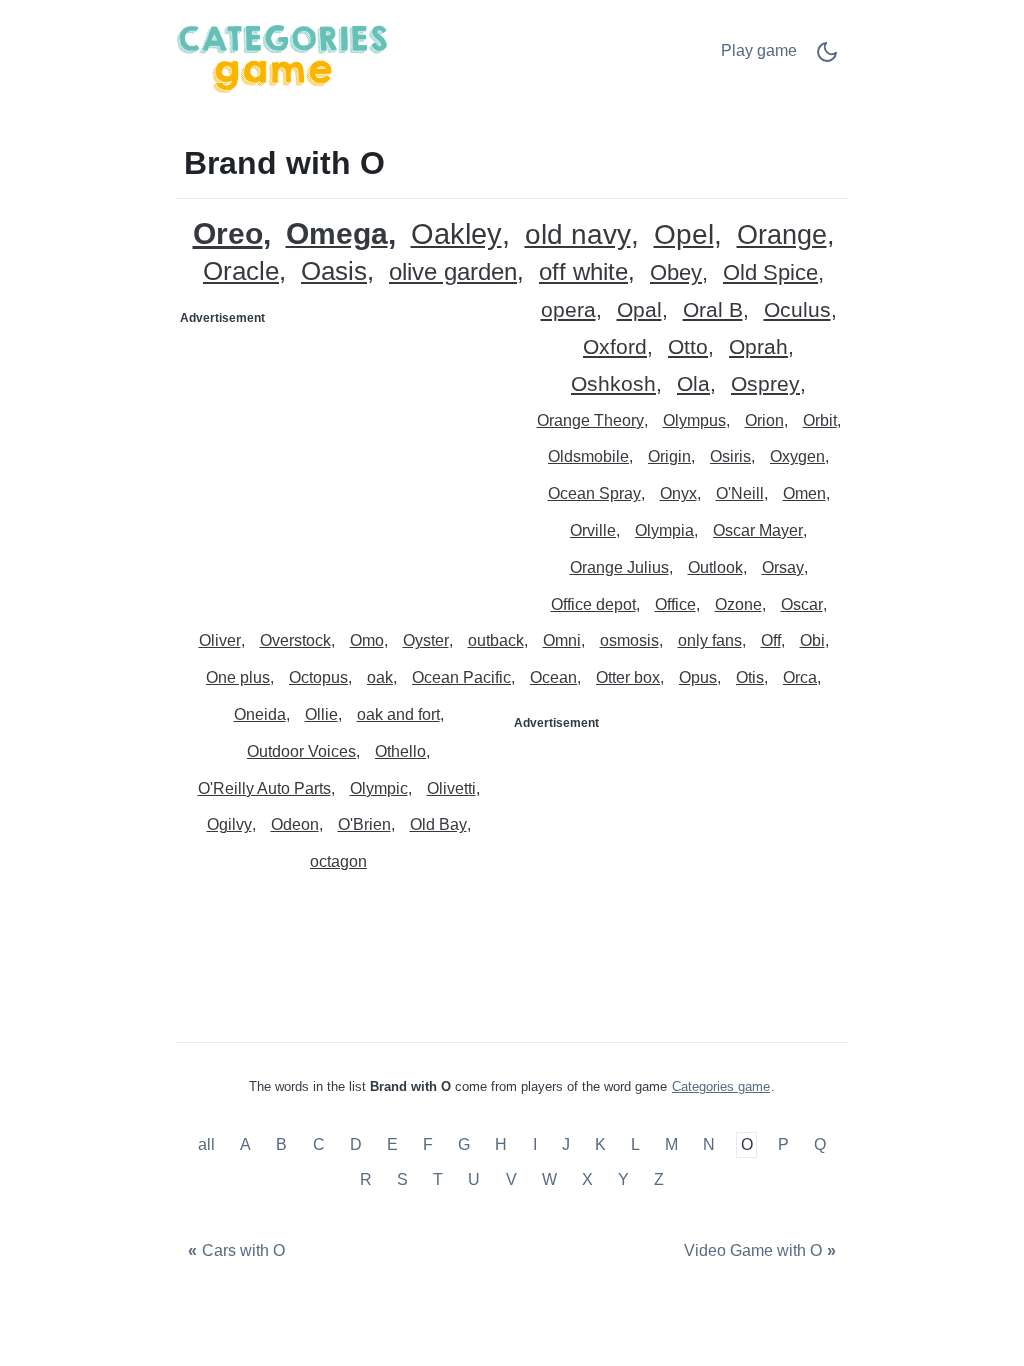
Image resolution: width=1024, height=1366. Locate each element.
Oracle (241, 271)
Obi (812, 640)
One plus (238, 677)
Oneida (260, 714)
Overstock (295, 640)
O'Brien (364, 824)
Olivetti (451, 788)
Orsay (783, 567)
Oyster (426, 640)
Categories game (721, 1086)
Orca (800, 677)
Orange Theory (590, 420)
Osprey (765, 384)
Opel (684, 235)
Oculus (797, 310)
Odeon (295, 824)
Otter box (628, 677)
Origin (669, 456)
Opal (639, 310)
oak (380, 677)
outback (496, 640)
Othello (400, 751)
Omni (562, 640)
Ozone (738, 604)
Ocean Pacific (461, 677)
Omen (804, 493)
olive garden (453, 272)
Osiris (730, 456)
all (208, 1144)
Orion (764, 420)
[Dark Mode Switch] (827, 58)
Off (771, 640)
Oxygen (797, 456)
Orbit (820, 420)
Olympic (379, 788)
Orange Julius (619, 567)
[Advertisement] (345, 459)
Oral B (713, 310)
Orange (782, 235)
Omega (337, 234)
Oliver (220, 640)
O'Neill (740, 493)
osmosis (629, 640)
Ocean (553, 677)
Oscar (802, 604)
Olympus (694, 420)
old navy (578, 235)
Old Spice (770, 273)
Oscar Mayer (758, 530)
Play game (759, 50)
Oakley (456, 234)
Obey (676, 273)
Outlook (715, 567)
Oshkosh (613, 384)
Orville (593, 530)
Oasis (334, 271)
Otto (688, 347)
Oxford (615, 347)
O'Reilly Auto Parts (264, 788)
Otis (750, 677)
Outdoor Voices (301, 751)
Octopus (318, 677)
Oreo (228, 233)
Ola (693, 384)
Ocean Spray (594, 493)
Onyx (678, 493)
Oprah (758, 347)
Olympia (664, 530)
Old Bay (438, 824)
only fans (710, 640)
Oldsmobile (588, 456)
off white (583, 272)
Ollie (321, 714)
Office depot (593, 604)
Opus (698, 677)
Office (675, 604)
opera (568, 310)
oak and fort (398, 714)
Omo (367, 640)
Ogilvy (229, 824)
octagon (338, 861)
